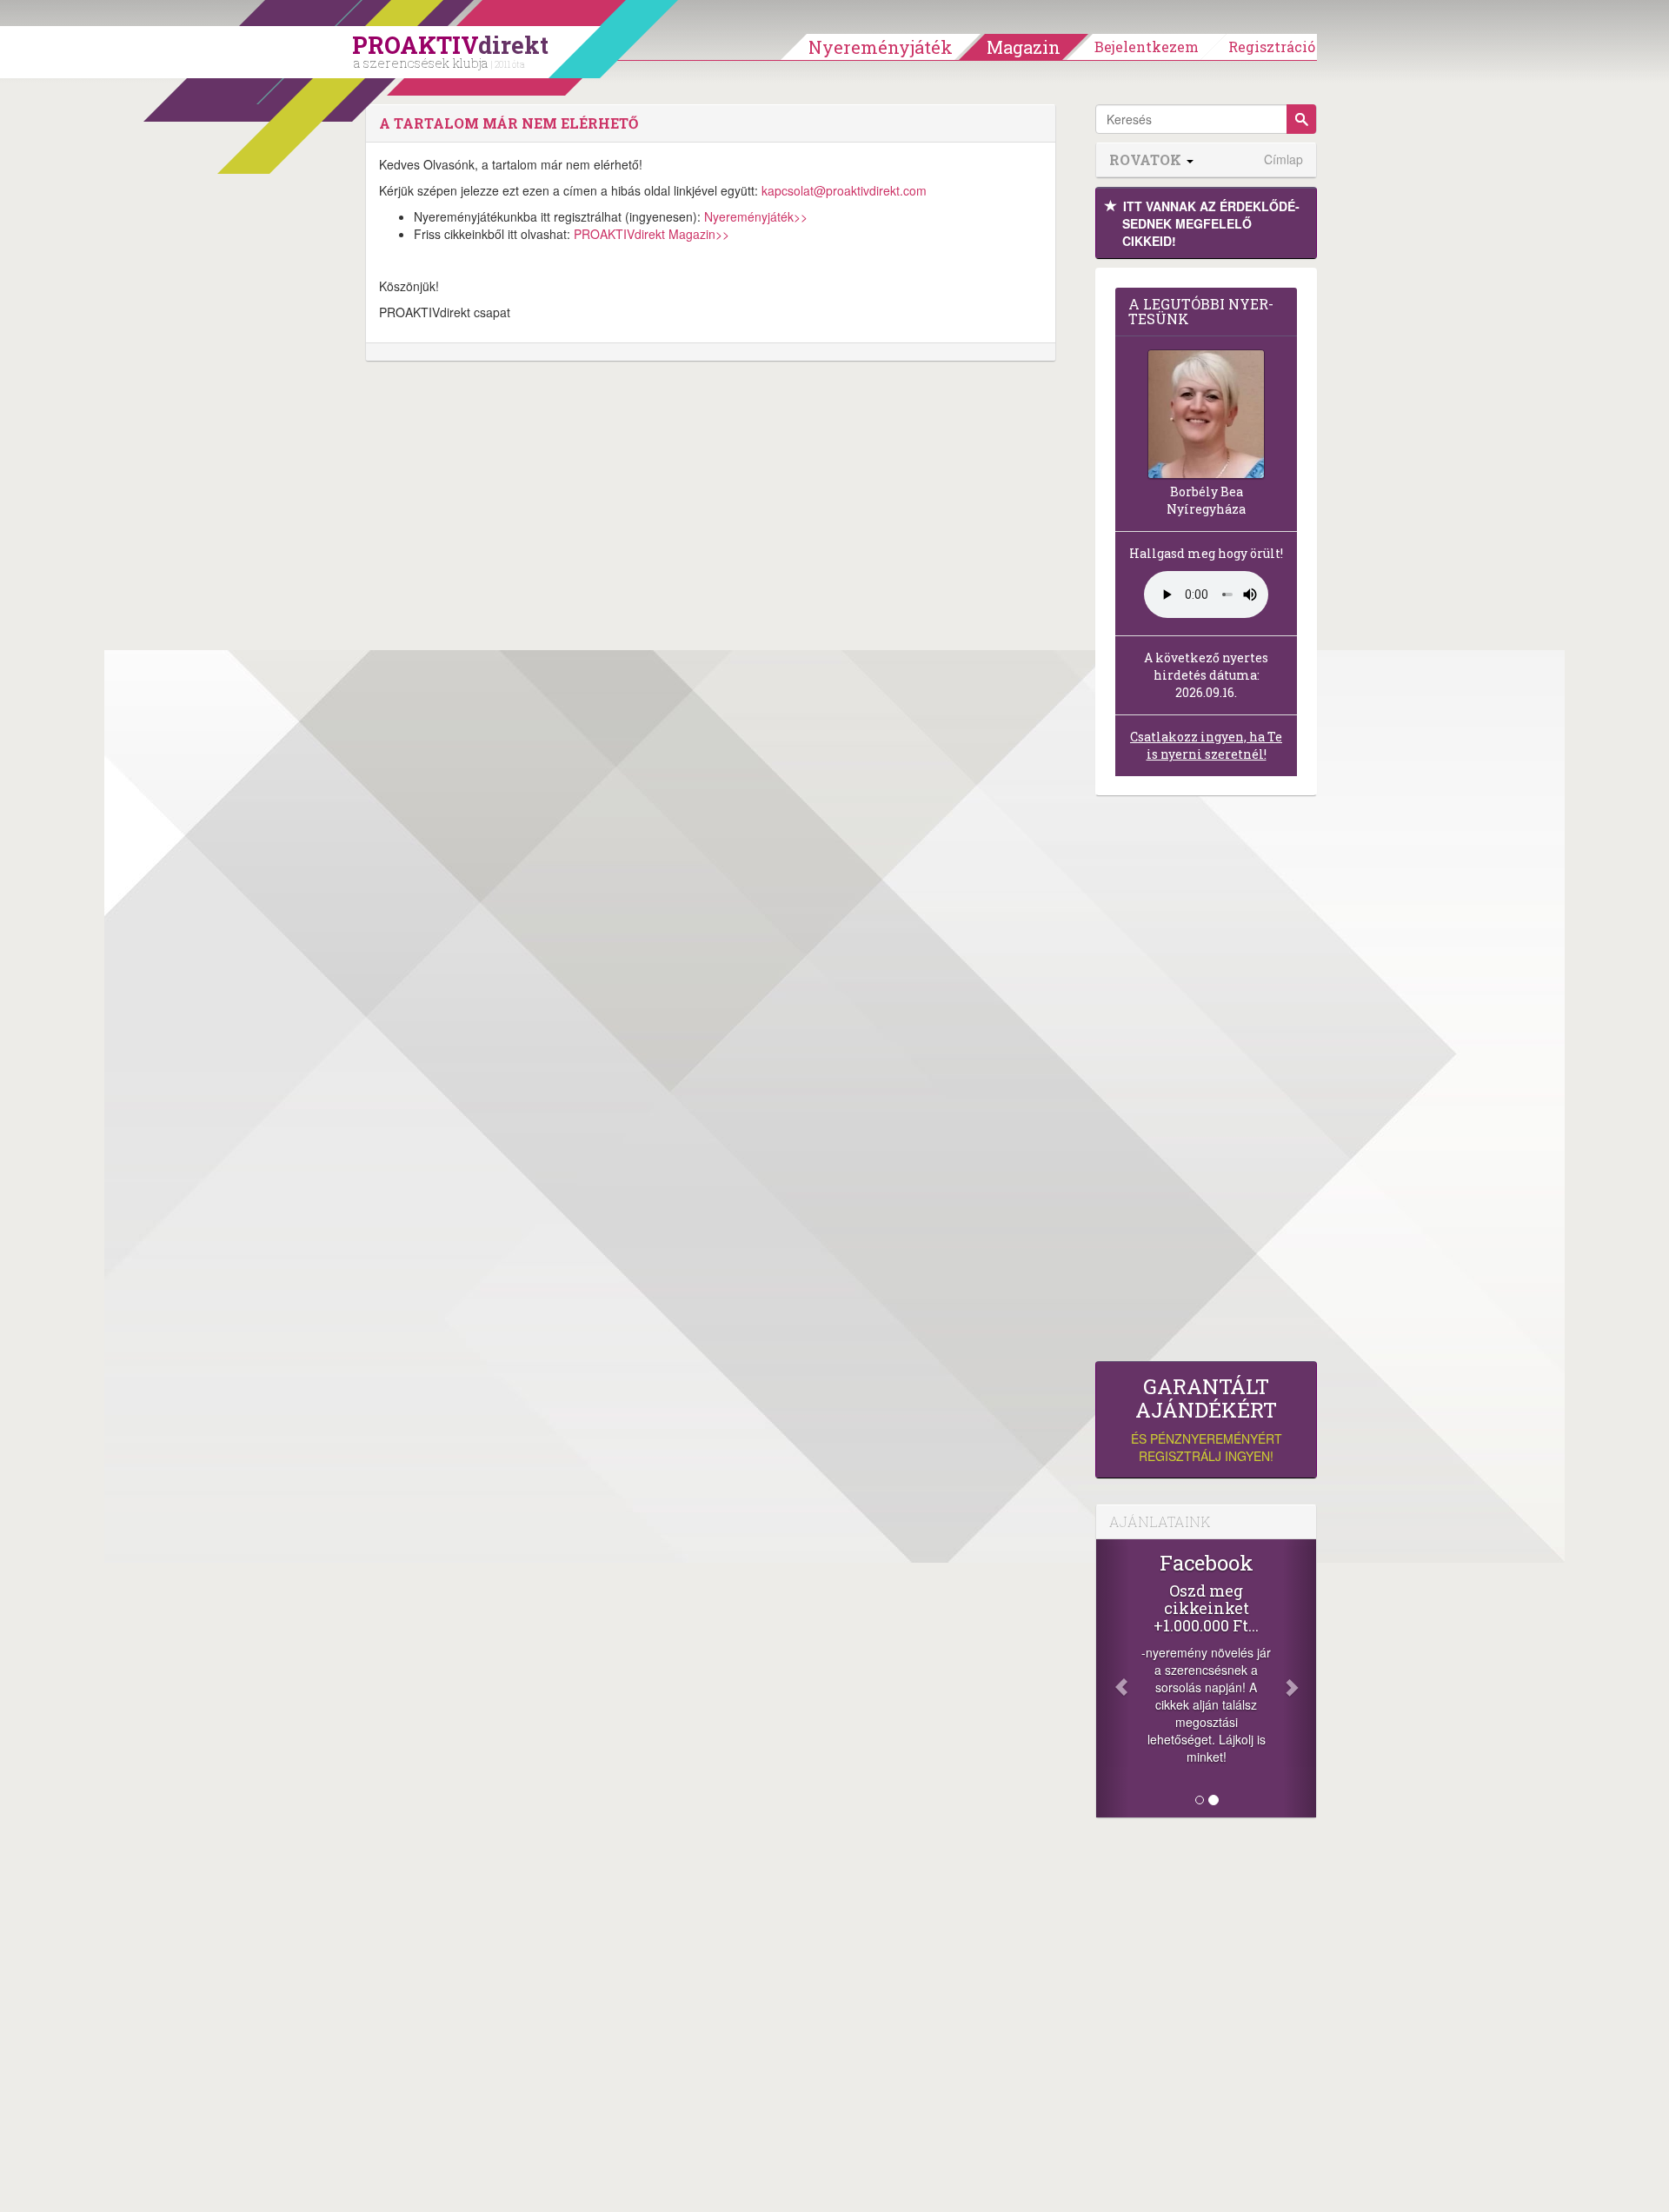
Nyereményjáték (881, 47)
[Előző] (1113, 1678)
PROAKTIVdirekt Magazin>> (652, 234)
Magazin (1024, 47)
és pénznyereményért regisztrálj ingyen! (1207, 1420)
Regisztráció (1272, 46)
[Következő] (1300, 1678)
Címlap (1283, 159)
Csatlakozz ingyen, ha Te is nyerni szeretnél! (1206, 745)
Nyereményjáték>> (756, 216)
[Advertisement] (1206, 1083)
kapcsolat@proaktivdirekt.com (844, 190)
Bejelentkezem (1147, 46)
